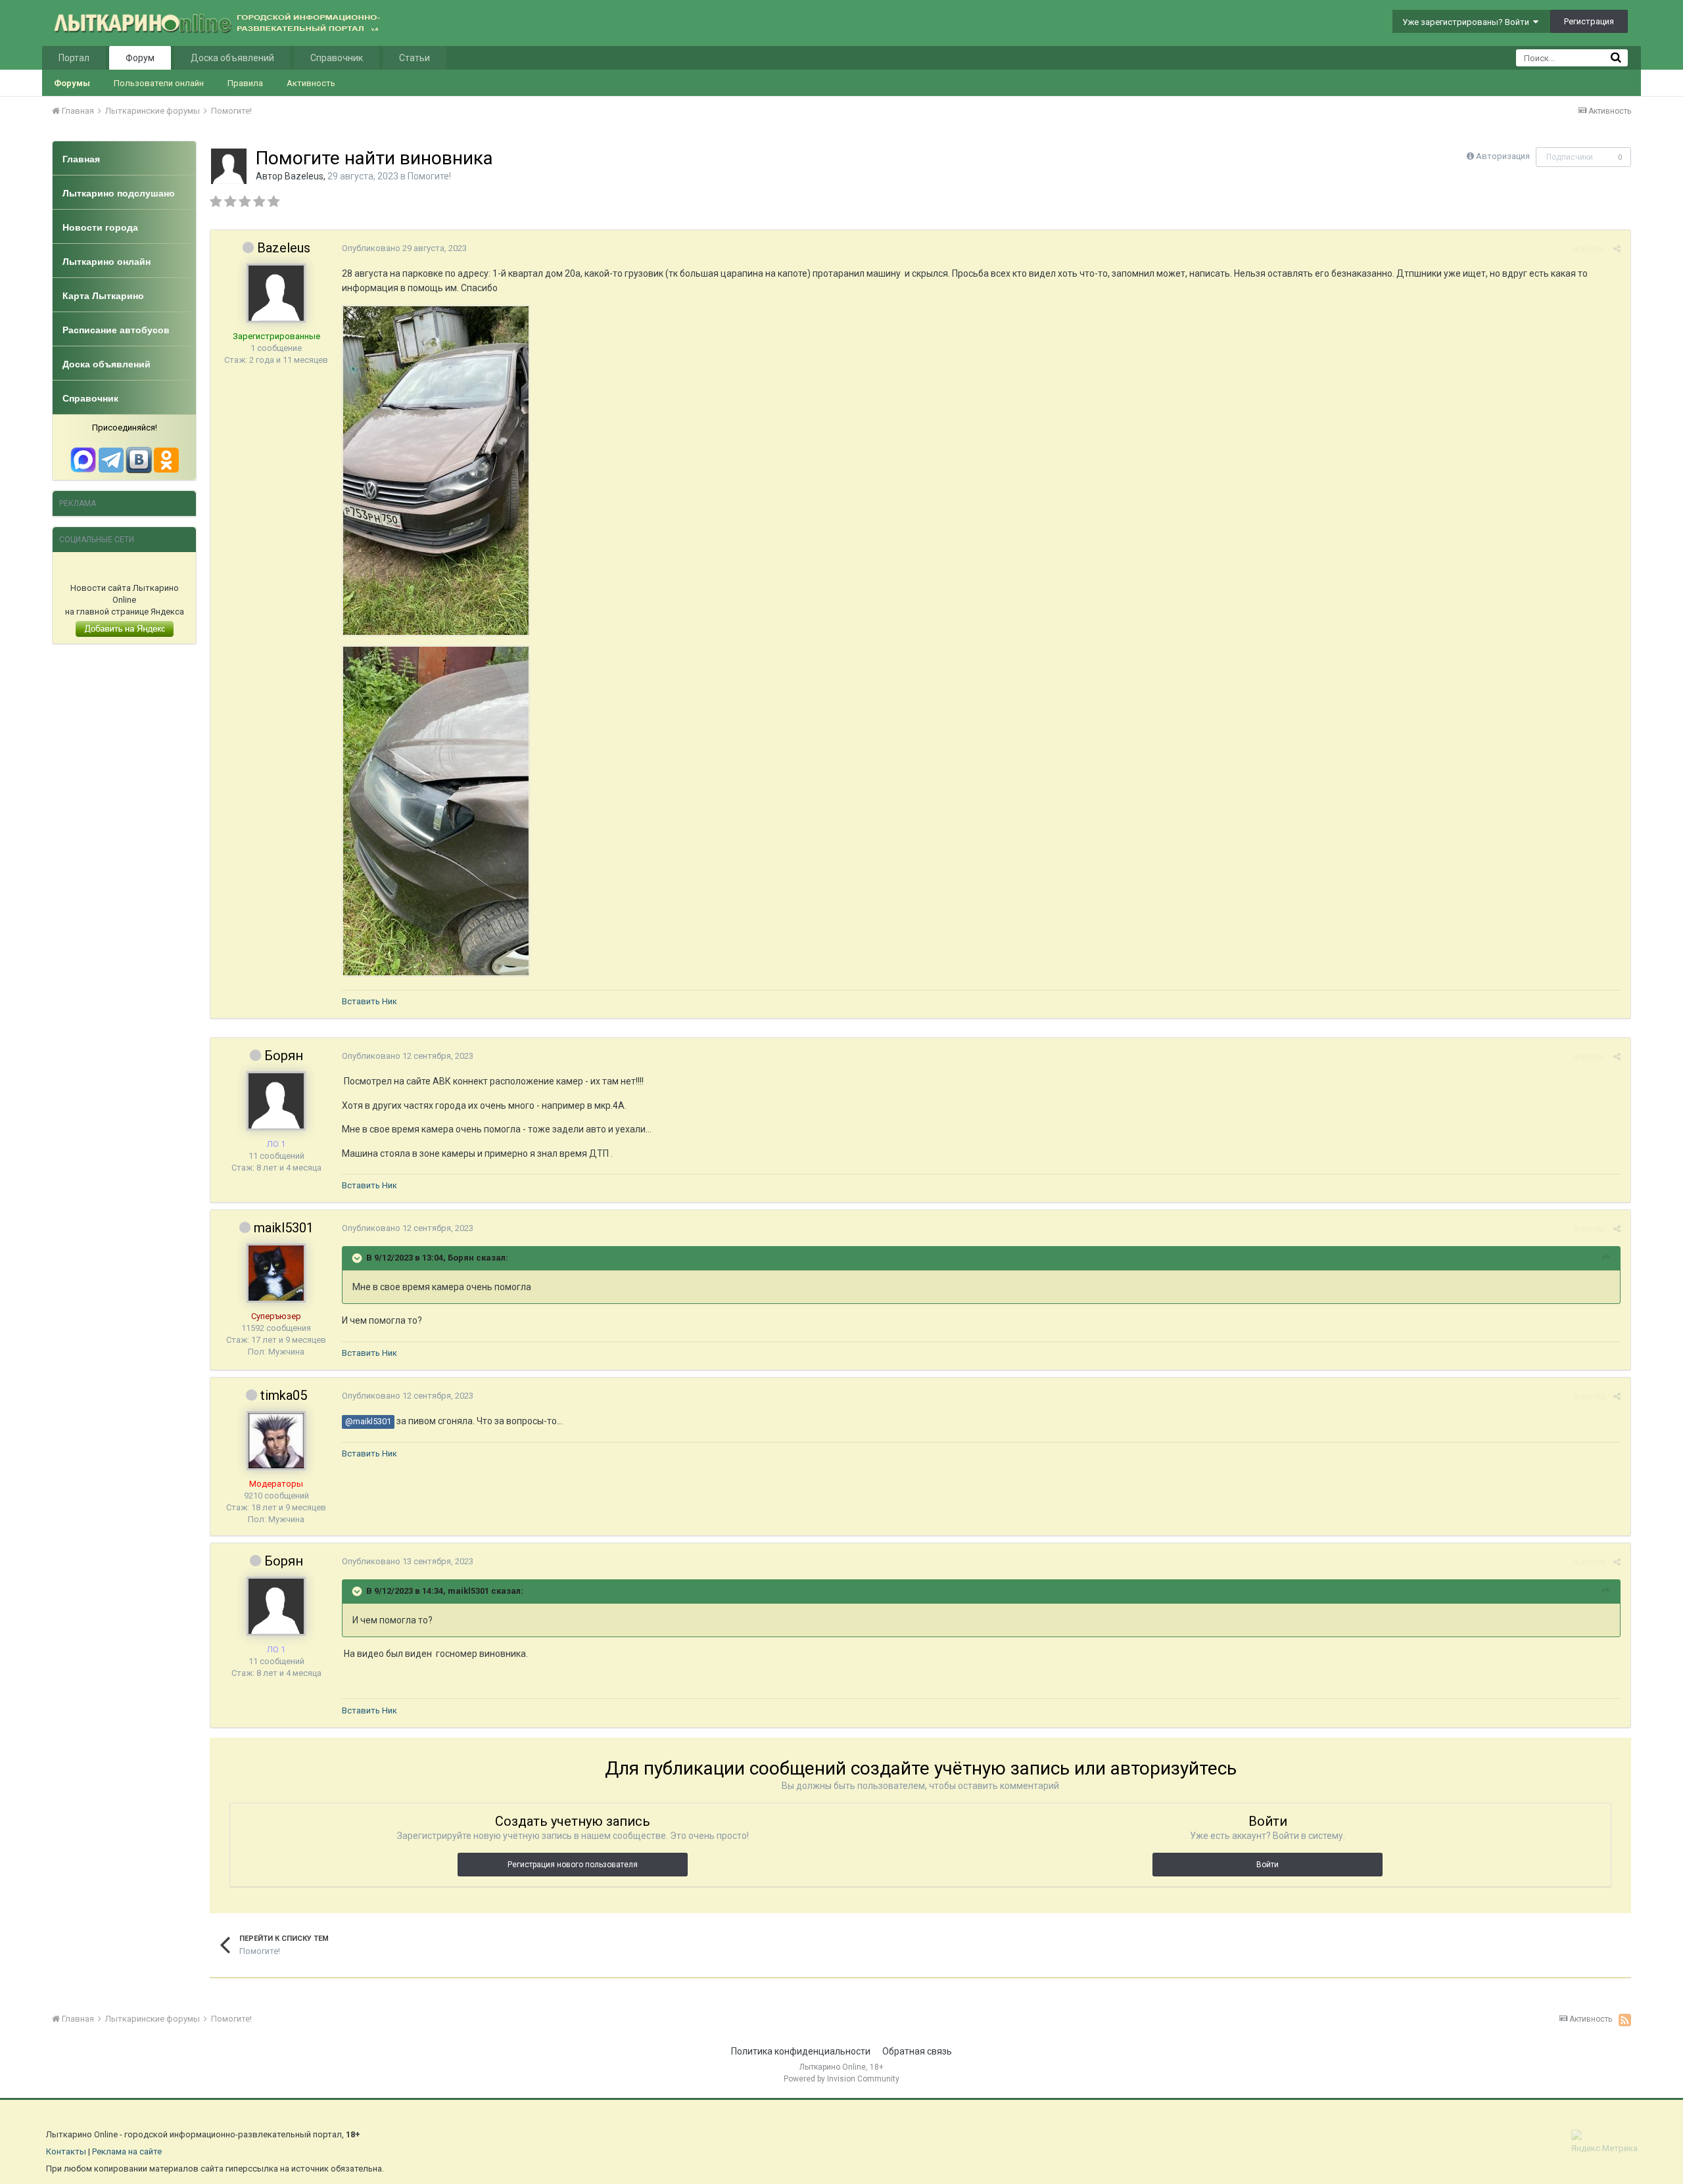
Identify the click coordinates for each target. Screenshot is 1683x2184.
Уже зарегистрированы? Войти (1468, 22)
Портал (74, 58)
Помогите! (429, 176)
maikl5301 (284, 1228)
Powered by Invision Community (841, 2079)
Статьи (415, 58)
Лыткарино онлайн (107, 262)
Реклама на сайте (127, 2151)
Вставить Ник (369, 1001)
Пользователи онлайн (159, 83)
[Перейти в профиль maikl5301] (276, 1273)
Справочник (337, 58)
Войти (1268, 1865)
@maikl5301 (368, 1421)
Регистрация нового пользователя (573, 1865)
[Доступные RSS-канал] (1625, 2020)
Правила (245, 83)
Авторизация (1503, 156)
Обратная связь (917, 2051)
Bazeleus (304, 176)
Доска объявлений (232, 58)
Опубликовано (404, 248)
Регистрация (1589, 21)
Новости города (100, 227)
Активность (311, 83)
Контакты (66, 2151)
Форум (140, 58)
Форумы (72, 83)
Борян (284, 1056)
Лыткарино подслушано (119, 193)
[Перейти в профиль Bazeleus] (229, 166)
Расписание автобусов (116, 330)
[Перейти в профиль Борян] (276, 1101)
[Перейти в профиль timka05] (276, 1441)
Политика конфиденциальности (801, 2051)
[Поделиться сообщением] (1617, 249)
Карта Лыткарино (103, 296)
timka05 (284, 1395)
